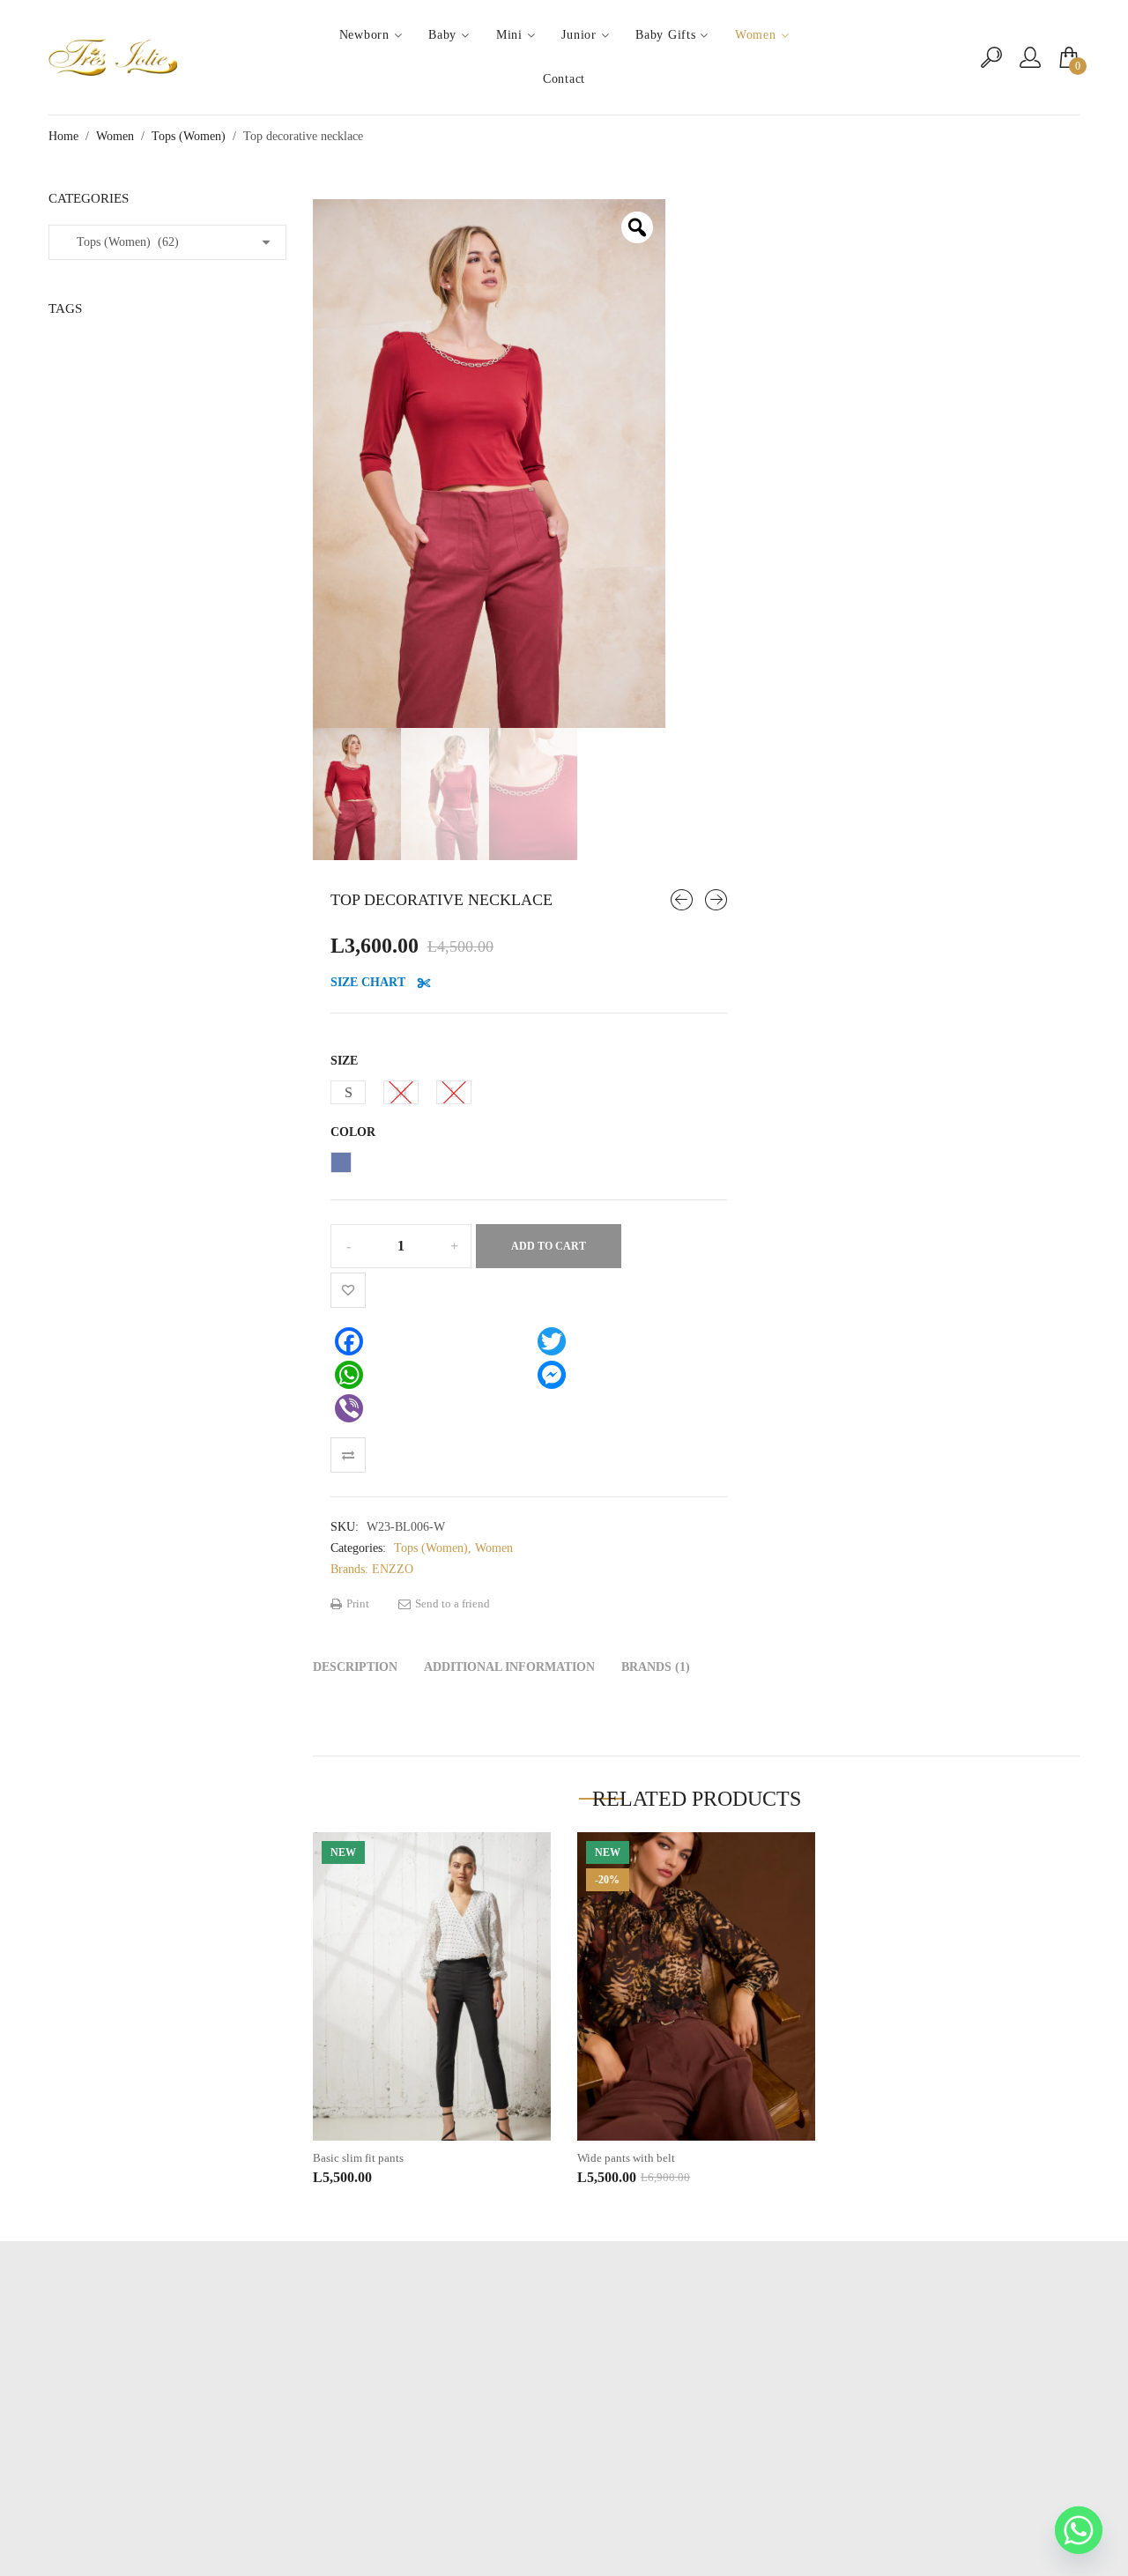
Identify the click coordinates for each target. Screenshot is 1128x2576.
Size (344, 1061)
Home (63, 136)
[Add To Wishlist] (348, 1290)
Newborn (364, 35)
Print (356, 1604)
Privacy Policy (564, 2443)
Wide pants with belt (626, 2158)
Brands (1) (656, 1667)
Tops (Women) (189, 136)
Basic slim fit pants (358, 2158)
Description (355, 1667)
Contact (564, 79)
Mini (509, 35)
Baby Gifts (665, 35)
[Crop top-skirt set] (716, 900)
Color (353, 1132)
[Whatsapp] (1079, 2530)
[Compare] (348, 1455)
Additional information (509, 1667)
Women (756, 35)
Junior (579, 35)
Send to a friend (451, 1604)
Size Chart (370, 982)
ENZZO (393, 1569)
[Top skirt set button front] (682, 900)
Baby (442, 35)
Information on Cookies (564, 2470)
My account (564, 2390)
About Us (564, 2417)
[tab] (355, 1667)
